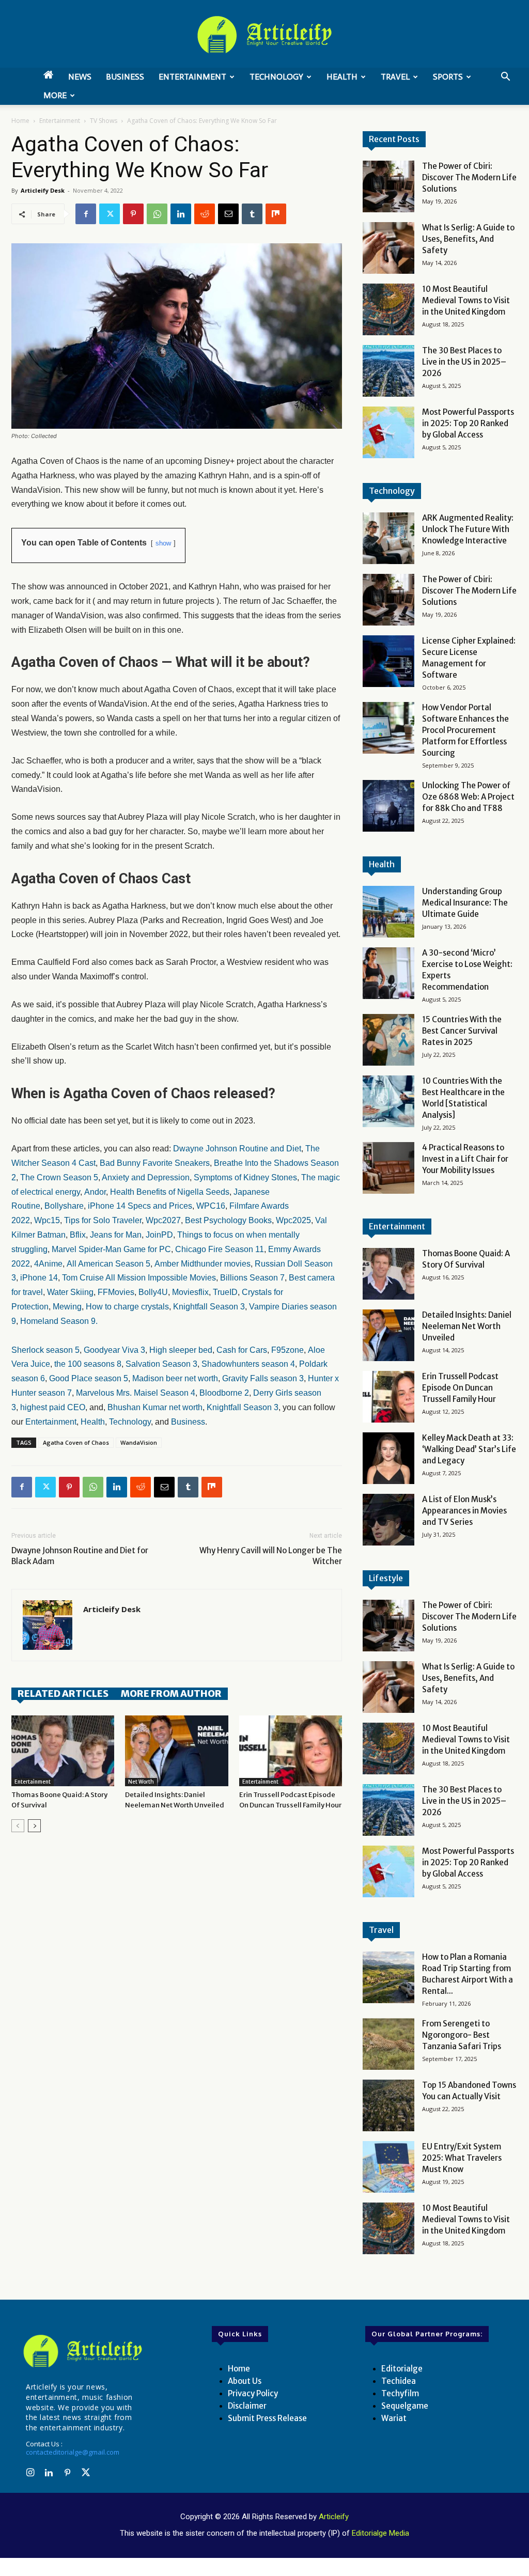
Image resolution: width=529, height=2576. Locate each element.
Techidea (399, 2381)
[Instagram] (30, 2473)
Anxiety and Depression (146, 1177)
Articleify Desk (43, 190)
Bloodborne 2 (224, 1393)
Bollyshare (64, 1206)
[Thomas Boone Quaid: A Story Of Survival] (63, 1751)
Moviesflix (190, 1292)
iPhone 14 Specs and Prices (140, 1206)
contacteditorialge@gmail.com (73, 2452)
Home (20, 121)
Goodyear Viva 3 (114, 1350)
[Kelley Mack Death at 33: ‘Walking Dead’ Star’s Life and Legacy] (388, 1458)
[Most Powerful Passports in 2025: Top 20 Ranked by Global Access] (388, 432)
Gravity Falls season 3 (263, 1378)
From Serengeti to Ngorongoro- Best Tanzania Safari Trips (462, 2035)
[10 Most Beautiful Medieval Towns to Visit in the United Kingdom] (388, 309)
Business (125, 77)
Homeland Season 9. (59, 1321)
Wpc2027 (163, 1220)
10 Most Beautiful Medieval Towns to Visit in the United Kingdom (466, 300)
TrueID (225, 1292)
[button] (505, 78)
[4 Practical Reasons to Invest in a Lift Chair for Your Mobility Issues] (388, 1168)
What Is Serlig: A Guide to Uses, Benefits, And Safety (468, 239)
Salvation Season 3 (161, 1364)
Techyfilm (400, 2393)
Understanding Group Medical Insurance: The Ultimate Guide (465, 903)
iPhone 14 (39, 1278)
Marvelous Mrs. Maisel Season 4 (136, 1393)
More (55, 95)
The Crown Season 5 (59, 1177)
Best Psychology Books (228, 1220)
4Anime (48, 1264)
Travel (395, 77)
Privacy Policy (253, 2393)
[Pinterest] (133, 214)
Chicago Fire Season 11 (220, 1249)
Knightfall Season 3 (209, 1307)
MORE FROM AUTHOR (171, 1693)
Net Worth (141, 1782)
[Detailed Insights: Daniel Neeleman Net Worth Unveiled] (176, 1751)
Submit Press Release (267, 2418)
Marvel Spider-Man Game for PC (111, 1249)
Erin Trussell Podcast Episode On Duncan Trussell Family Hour (460, 1388)
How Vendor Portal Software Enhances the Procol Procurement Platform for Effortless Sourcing (465, 730)
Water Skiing (70, 1292)
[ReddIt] (205, 214)
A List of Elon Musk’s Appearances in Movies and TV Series (464, 1511)
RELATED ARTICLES (63, 1693)
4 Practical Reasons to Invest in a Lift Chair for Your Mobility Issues (465, 1159)
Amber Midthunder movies (203, 1264)
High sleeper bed (181, 1350)
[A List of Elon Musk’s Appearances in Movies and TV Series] (388, 1520)
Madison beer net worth (175, 1378)
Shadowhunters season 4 (248, 1364)
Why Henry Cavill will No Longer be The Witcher (271, 1556)
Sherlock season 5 (45, 1350)
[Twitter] (110, 214)
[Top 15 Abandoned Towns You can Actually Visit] (388, 2105)
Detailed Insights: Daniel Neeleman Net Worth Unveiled (467, 1326)
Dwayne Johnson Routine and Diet (237, 1149)
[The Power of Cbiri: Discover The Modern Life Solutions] (388, 186)
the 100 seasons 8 (88, 1364)
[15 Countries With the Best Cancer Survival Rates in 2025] (388, 1040)
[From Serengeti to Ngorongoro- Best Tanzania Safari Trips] (388, 2044)
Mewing (67, 1307)
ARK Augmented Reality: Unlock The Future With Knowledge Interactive (468, 529)
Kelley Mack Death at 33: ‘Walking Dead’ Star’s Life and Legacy (469, 1449)
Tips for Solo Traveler (103, 1220)
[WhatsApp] (157, 214)
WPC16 (211, 1206)
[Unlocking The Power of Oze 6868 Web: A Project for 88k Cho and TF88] (388, 806)
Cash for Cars (242, 1350)
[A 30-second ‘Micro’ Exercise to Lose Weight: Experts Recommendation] (388, 973)
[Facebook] (86, 214)
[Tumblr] (252, 214)
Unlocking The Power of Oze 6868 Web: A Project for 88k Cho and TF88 (468, 797)
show (163, 543)
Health (342, 77)
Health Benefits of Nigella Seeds (170, 1192)
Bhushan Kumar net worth (155, 1407)
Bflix (78, 1235)
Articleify (334, 2517)
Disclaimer (247, 2406)
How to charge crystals (127, 1307)
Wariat (394, 2418)
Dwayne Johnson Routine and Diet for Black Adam (80, 1556)
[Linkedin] (181, 214)
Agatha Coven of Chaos (76, 1442)
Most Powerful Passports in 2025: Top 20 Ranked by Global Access (468, 423)
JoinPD (159, 1235)
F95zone (287, 1350)
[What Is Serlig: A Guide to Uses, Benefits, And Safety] (388, 248)
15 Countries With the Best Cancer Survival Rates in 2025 (462, 1031)
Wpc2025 (293, 1220)
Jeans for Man (116, 1235)
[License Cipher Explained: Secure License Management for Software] (388, 661)
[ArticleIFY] (264, 35)
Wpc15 (47, 1220)
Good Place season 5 (89, 1378)
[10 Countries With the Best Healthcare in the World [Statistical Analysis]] (388, 1101)
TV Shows (104, 121)
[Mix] (276, 214)
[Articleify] (83, 2351)
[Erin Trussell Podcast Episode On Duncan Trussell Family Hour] (291, 1751)
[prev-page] (18, 1826)
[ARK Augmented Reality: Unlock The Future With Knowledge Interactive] (388, 538)
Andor (95, 1192)
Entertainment (192, 77)
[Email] (228, 214)
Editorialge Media (380, 2533)
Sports (448, 77)
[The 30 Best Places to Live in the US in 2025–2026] (388, 371)
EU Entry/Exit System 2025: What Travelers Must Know (462, 2158)
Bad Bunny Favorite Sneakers (155, 1163)
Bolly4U (153, 1292)
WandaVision (139, 1442)
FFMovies (115, 1292)
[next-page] (34, 1826)
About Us (245, 2381)
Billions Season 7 (252, 1278)
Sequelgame (405, 2406)
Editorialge (402, 2369)
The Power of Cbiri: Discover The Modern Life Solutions (469, 177)
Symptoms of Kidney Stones (245, 1177)
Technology (276, 77)
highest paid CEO (53, 1407)
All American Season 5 (108, 1264)
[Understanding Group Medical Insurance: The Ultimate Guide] (388, 912)
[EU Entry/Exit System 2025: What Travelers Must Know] (388, 2167)
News (80, 77)
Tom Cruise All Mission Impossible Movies (139, 1278)
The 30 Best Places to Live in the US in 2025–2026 (464, 362)
